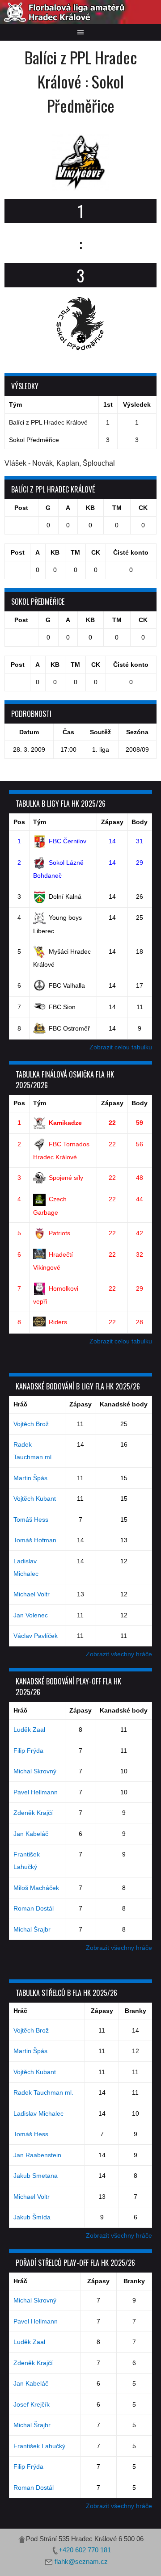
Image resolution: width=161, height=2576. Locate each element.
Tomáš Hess (31, 1520)
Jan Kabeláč (31, 1834)
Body (140, 822)
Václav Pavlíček (36, 1636)
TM (117, 508)
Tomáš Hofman (35, 1540)
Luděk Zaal (29, 1730)
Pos (19, 822)
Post (21, 508)
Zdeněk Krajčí (33, 1813)
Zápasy (112, 822)
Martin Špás (30, 1478)
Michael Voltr (32, 1594)
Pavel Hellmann (36, 1792)
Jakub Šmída (32, 2217)
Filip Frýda (28, 1751)
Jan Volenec (31, 1615)
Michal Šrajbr (32, 1929)
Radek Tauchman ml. (43, 2092)
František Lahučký (39, 2446)
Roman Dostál (34, 1908)
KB (90, 508)
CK (143, 508)
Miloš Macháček (36, 1888)
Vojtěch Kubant (35, 1498)
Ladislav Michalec (38, 2113)
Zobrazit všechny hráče (119, 1654)
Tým (40, 822)
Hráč (20, 1404)
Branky (136, 2011)
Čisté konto (131, 552)
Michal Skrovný (35, 1771)
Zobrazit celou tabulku (121, 1047)
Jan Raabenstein (37, 2155)
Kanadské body (124, 1404)
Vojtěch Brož (31, 1424)
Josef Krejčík (32, 2404)
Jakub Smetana (36, 2176)
